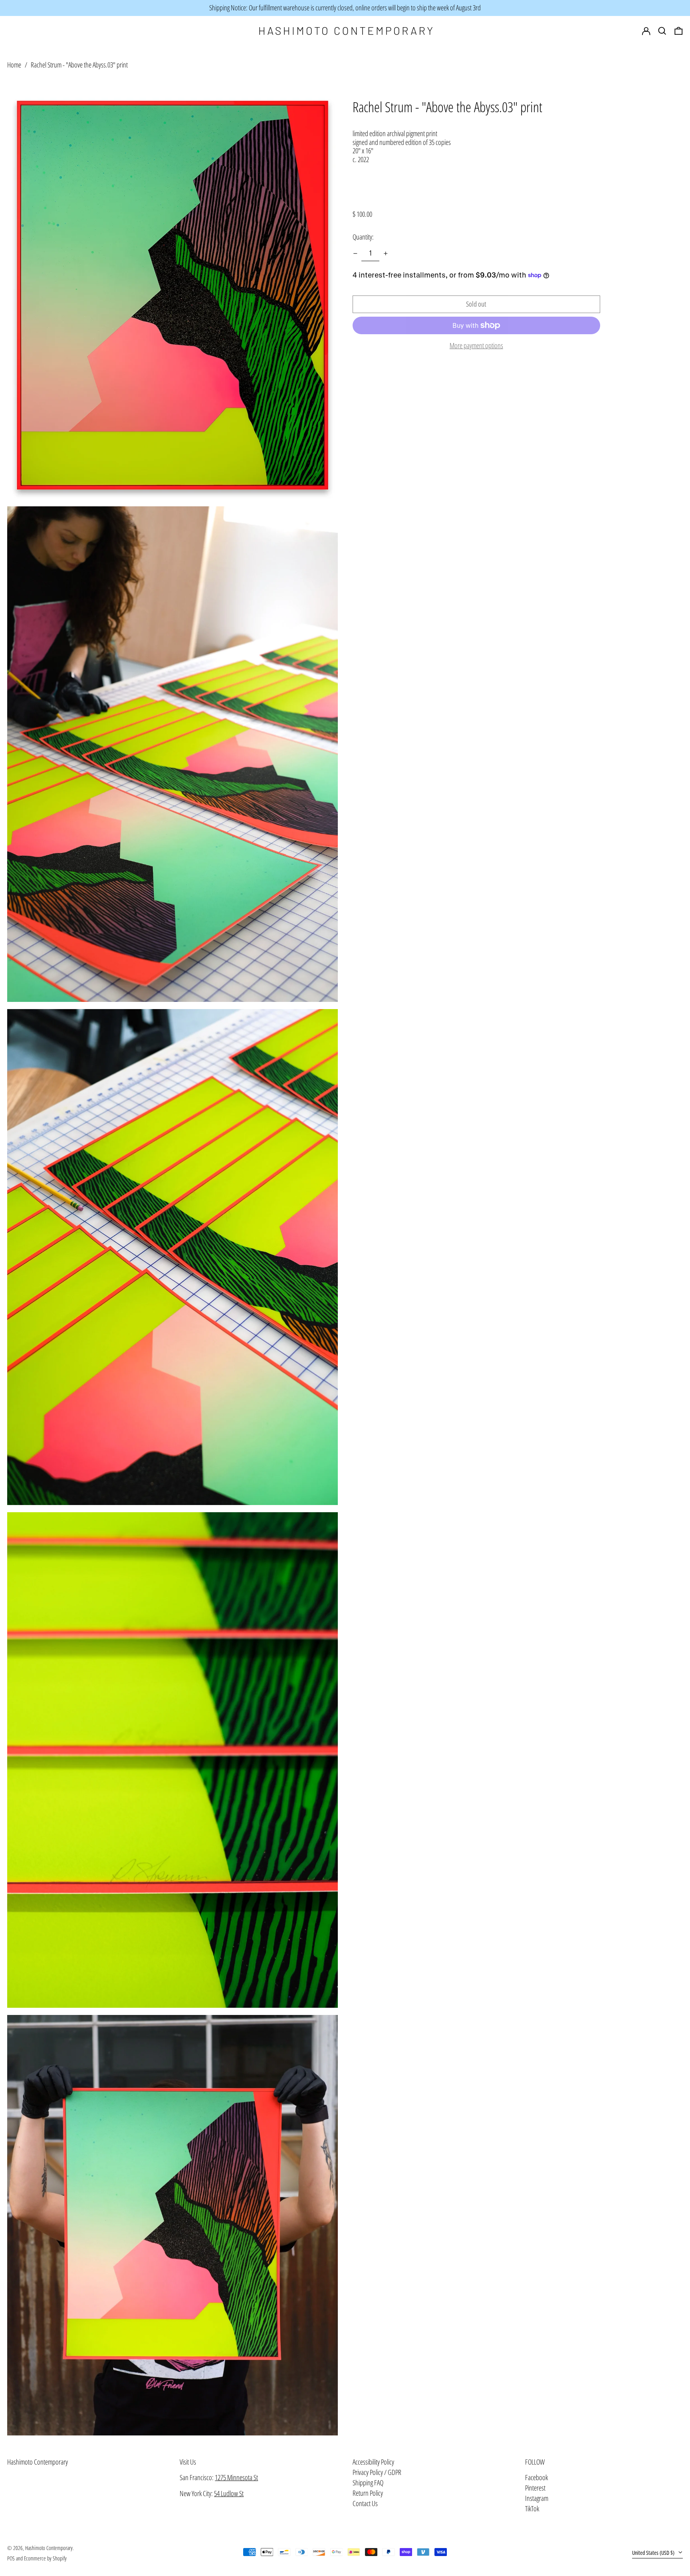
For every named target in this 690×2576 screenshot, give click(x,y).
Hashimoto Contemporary (38, 2462)
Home (14, 65)
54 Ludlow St (229, 2493)
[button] (679, 31)
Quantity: (363, 237)
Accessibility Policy (373, 2462)
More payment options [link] (476, 346)
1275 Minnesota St (236, 2477)
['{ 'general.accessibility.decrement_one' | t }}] (355, 254)
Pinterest (535, 2488)
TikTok (532, 2509)
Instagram (537, 2499)
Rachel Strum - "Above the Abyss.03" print (79, 65)
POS (11, 2558)
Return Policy (368, 2493)
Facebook (536, 2478)
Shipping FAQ (368, 2483)
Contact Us (365, 2503)
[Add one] (386, 254)
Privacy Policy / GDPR (377, 2472)
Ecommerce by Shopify (45, 2558)
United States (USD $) (654, 2553)
